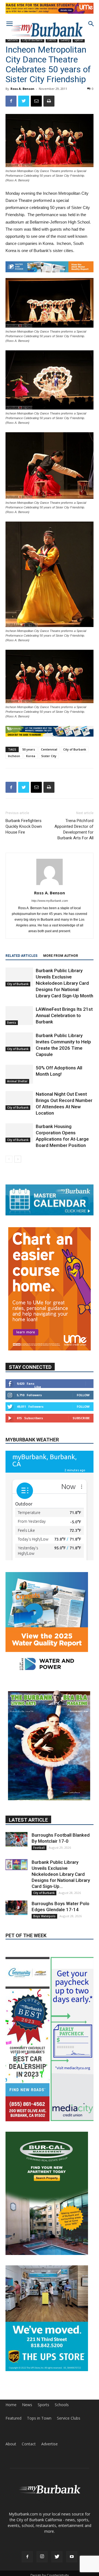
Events (12, 1023)
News (27, 2405)
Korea (31, 756)
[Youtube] (72, 2557)
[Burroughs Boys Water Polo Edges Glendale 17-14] (16, 1908)
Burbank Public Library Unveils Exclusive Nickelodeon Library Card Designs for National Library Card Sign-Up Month (64, 983)
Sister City (49, 756)
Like (38, 1387)
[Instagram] (42, 2557)
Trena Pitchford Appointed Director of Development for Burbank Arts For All (74, 829)
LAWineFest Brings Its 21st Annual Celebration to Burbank (64, 1015)
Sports (43, 2405)
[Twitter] (57, 2557)
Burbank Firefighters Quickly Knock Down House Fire (24, 826)
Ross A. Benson (22, 89)
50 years (29, 749)
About (11, 2444)
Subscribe (81, 1418)
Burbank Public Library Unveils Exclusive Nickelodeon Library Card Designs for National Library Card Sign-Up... (61, 1874)
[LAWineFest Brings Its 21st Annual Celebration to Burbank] (19, 1016)
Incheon (14, 756)
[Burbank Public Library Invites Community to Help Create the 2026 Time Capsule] (19, 1042)
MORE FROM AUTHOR (61, 956)
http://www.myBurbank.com (50, 901)
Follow (83, 1395)
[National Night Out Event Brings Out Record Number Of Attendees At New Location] (19, 1100)
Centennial (49, 749)
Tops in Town (39, 2418)
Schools (62, 2405)
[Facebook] (27, 2557)
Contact (29, 2444)
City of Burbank (75, 749)
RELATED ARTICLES (21, 956)
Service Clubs (69, 2418)
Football (39, 1848)
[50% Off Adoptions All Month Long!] (19, 1074)
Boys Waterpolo (44, 1916)
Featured (13, 2418)
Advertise (50, 2444)
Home (11, 2405)
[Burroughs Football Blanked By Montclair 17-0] (16, 1839)
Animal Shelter (17, 1081)
